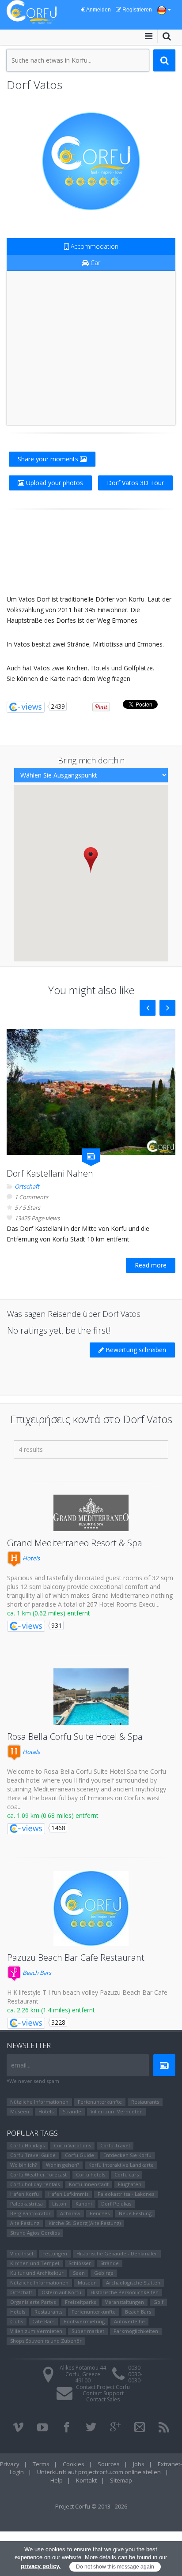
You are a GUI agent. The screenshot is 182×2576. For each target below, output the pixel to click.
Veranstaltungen (125, 2302)
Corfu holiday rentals (35, 2184)
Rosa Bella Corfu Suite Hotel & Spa (75, 1737)
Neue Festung (135, 2213)
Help (57, 2480)
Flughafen (130, 2184)
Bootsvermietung (84, 2321)
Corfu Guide (80, 2155)
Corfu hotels (91, 2174)
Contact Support (103, 2393)
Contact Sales (103, 2399)
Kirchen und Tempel (35, 2263)
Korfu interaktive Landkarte (121, 2165)
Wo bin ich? (23, 2165)
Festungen (55, 2253)
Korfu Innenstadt (89, 2184)
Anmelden (98, 10)
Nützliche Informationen (39, 2102)
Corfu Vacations (72, 2145)
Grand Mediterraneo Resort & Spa (75, 1543)
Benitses (100, 2213)
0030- (135, 2368)
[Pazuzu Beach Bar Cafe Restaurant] (91, 1908)
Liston (59, 2204)
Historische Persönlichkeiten (125, 2292)
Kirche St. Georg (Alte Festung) (85, 2223)
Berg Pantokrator (30, 2213)
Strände (72, 2111)
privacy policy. (41, 2566)
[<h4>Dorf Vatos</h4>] (91, 161)
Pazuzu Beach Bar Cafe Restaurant (76, 1957)
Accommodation (94, 246)
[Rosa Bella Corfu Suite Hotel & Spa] (91, 1697)
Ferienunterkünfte (100, 2102)
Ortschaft (27, 1186)
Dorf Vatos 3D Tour (135, 483)
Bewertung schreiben (135, 1350)
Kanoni (84, 2204)
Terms (41, 2464)
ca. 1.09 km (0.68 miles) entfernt (53, 1815)
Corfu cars (127, 2174)
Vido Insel (22, 2253)
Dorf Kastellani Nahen (50, 1173)
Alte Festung (25, 2223)
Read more (151, 1265)
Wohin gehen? (63, 2165)
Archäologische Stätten (133, 2283)
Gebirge (104, 2273)
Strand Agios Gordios (35, 2233)
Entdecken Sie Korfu (127, 2155)
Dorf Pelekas (116, 2204)
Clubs (17, 2321)
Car (95, 263)
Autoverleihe (129, 2321)
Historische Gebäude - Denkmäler (117, 2253)
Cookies (74, 2464)
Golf (158, 2302)
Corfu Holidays (27, 2145)
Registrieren (136, 10)
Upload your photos (54, 483)
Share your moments (49, 459)
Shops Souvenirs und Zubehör (46, 2341)
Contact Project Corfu (103, 2387)
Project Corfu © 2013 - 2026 (91, 2506)
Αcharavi (70, 2213)
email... (21, 2065)
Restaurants (145, 2102)
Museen (20, 2111)
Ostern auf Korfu (61, 2292)
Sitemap (121, 2480)
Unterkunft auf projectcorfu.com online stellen (99, 2472)
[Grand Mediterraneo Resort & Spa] (91, 1513)
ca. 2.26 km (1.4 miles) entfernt (51, 2010)
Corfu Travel (115, 2145)
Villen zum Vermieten (117, 2111)
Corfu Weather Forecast (38, 2174)
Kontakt (86, 2480)
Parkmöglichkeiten (136, 2331)
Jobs (139, 2464)
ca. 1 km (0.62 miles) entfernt (49, 1613)
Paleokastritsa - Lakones (126, 2194)
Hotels (30, 1558)
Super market (88, 2331)
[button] (91, 860)
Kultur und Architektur (37, 2273)
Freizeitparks (80, 2302)
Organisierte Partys (33, 2302)
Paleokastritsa (27, 2204)
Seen (79, 2273)
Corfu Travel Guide (33, 2155)
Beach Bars (36, 1973)
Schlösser (80, 2263)
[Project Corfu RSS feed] (164, 2427)
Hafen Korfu (25, 2194)
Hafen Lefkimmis (68, 2194)
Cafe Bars (43, 2321)
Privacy (10, 2464)
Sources (109, 2464)
